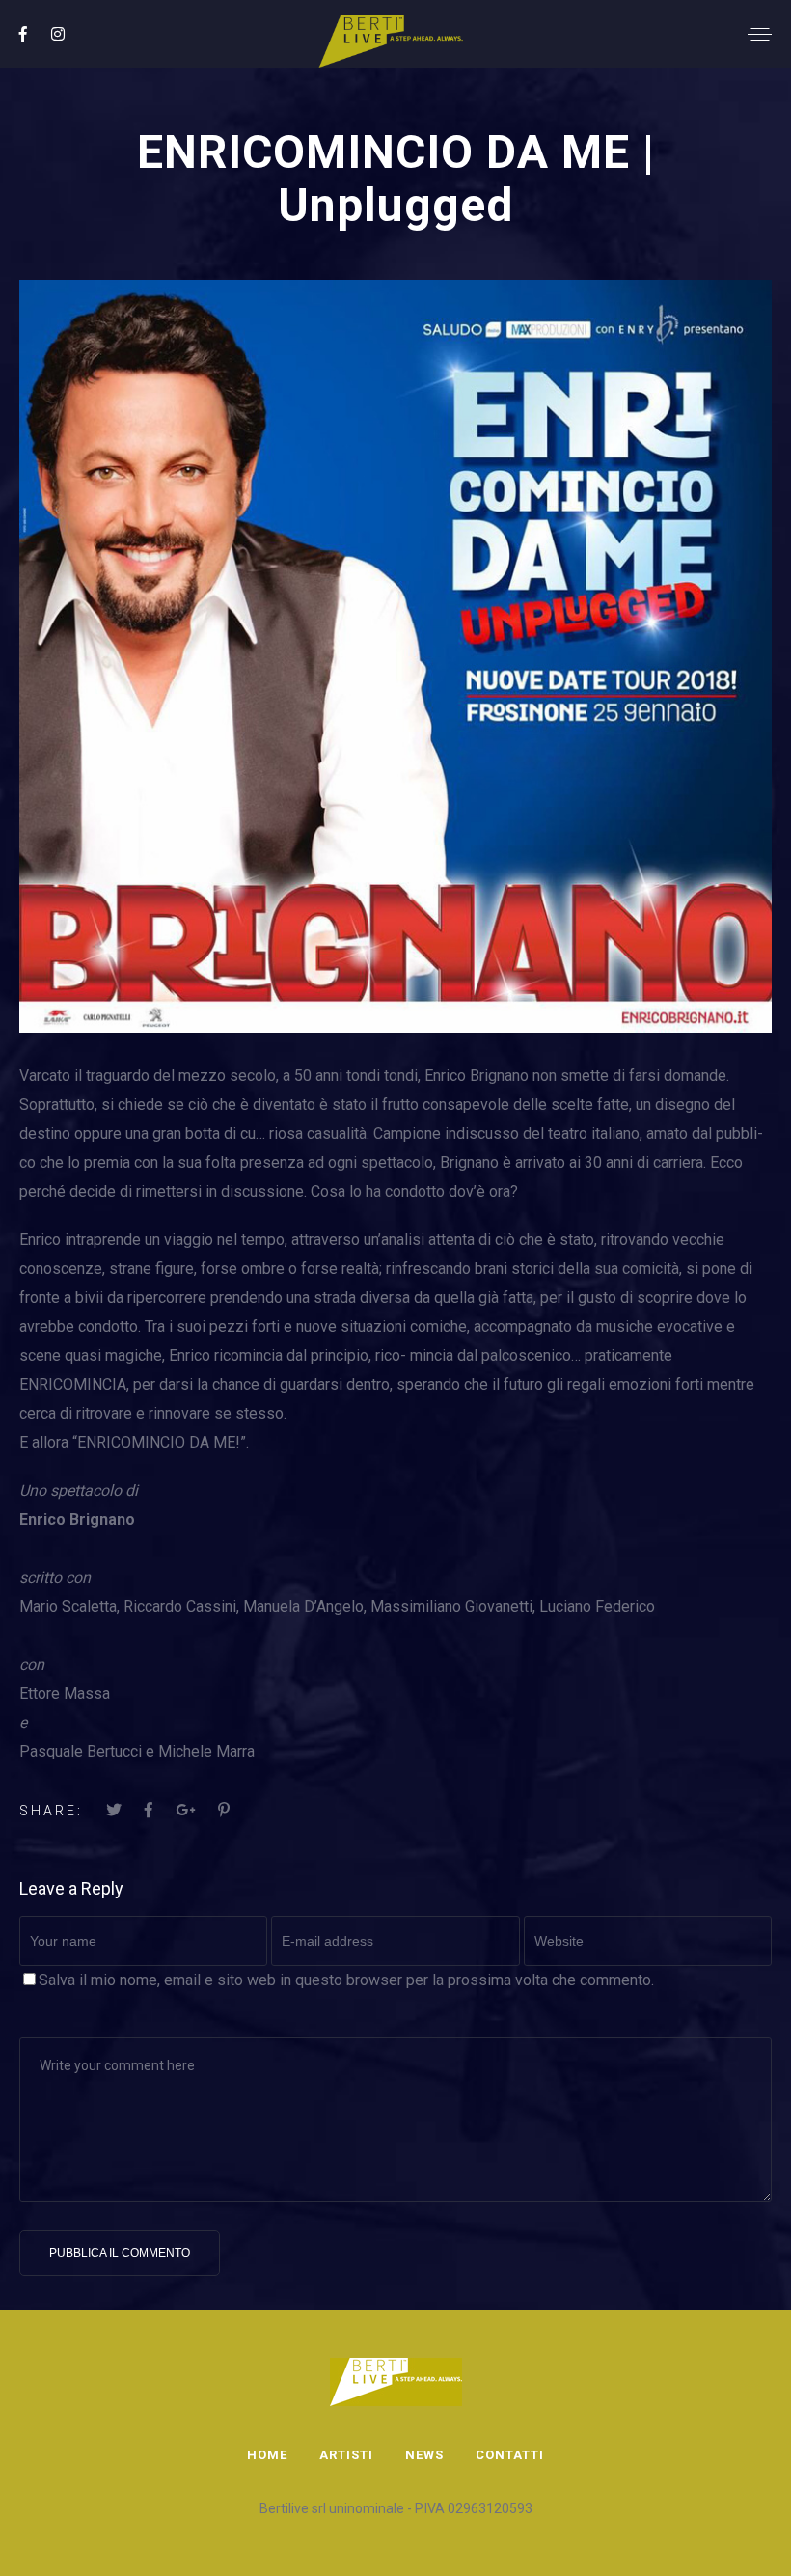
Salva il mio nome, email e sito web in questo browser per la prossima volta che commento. (346, 1980)
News (424, 2455)
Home (267, 2455)
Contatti (510, 2455)
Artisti (346, 2455)
